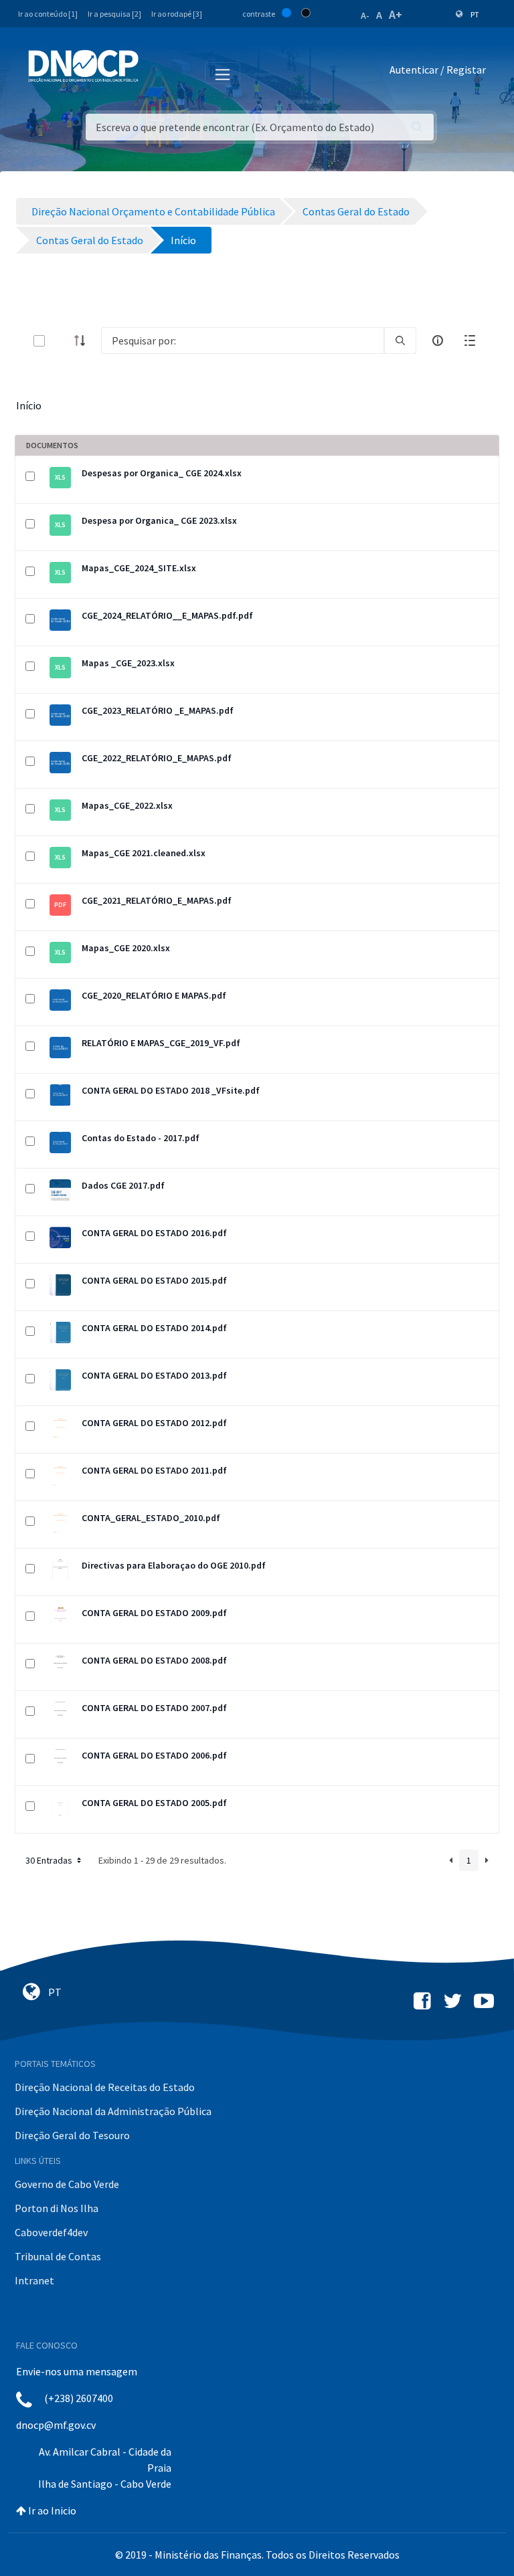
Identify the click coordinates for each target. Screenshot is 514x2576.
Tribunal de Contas (58, 2256)
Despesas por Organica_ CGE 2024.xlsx (162, 473)
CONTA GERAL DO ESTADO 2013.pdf (154, 1375)
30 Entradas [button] (50, 1860)
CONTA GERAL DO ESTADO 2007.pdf (154, 1708)
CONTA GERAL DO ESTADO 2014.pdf (154, 1328)
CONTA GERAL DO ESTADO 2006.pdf (154, 1755)
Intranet (34, 2280)
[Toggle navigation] (156, 72)
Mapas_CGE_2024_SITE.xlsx (139, 568)
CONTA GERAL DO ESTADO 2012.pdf (154, 1423)
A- (365, 15)
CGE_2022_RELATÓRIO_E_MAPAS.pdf (157, 758)
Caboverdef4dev (51, 2232)
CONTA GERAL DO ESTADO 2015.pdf (154, 1280)
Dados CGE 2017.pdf (123, 1185)
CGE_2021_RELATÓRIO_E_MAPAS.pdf (157, 900)
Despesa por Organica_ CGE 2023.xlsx (159, 520)
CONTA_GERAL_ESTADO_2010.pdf (151, 1518)
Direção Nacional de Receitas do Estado (105, 2087)
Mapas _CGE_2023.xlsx (128, 663)
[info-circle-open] (438, 340)
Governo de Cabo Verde (67, 2184)
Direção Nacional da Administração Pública (113, 2111)
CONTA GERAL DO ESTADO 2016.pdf (154, 1233)
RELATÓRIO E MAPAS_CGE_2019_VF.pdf (161, 1043)
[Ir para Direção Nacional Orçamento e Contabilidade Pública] (83, 66)
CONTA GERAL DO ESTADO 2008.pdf (154, 1660)
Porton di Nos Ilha (57, 2208)
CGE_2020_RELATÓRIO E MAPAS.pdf (154, 995)
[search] (400, 340)
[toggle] (61, 341)
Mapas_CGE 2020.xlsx (126, 948)
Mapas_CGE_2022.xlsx (127, 805)
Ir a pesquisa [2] (114, 14)
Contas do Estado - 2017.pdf (141, 1138)
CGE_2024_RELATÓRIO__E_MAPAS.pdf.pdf (167, 615)
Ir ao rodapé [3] (177, 14)
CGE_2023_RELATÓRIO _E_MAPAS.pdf (158, 710)
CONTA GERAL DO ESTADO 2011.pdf (154, 1470)
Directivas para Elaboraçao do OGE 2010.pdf (174, 1565)
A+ (396, 14)
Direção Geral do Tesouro (72, 2135)
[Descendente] (84, 340)
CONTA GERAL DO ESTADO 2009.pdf (154, 1613)
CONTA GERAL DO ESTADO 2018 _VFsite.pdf (171, 1090)
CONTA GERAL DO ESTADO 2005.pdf (154, 1803)
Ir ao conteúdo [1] (48, 14)
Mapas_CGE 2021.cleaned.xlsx (144, 853)
